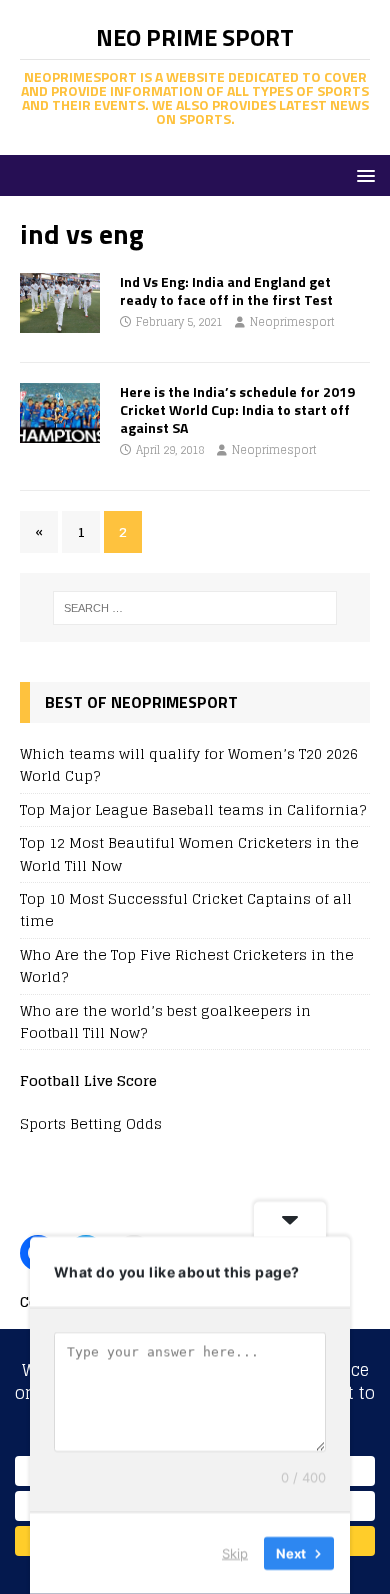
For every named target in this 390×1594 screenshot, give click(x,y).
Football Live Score (88, 1080)
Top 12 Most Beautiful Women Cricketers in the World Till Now (189, 853)
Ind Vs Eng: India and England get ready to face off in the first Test (226, 290)
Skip (235, 1553)
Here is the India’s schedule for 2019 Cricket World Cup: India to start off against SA (237, 409)
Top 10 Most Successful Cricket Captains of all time (186, 909)
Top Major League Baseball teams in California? (193, 809)
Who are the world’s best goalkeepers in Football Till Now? (165, 1021)
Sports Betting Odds (91, 1123)
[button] (362, 174)
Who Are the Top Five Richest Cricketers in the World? (187, 965)
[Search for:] (195, 608)
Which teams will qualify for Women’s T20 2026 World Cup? (189, 764)
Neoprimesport (292, 322)
